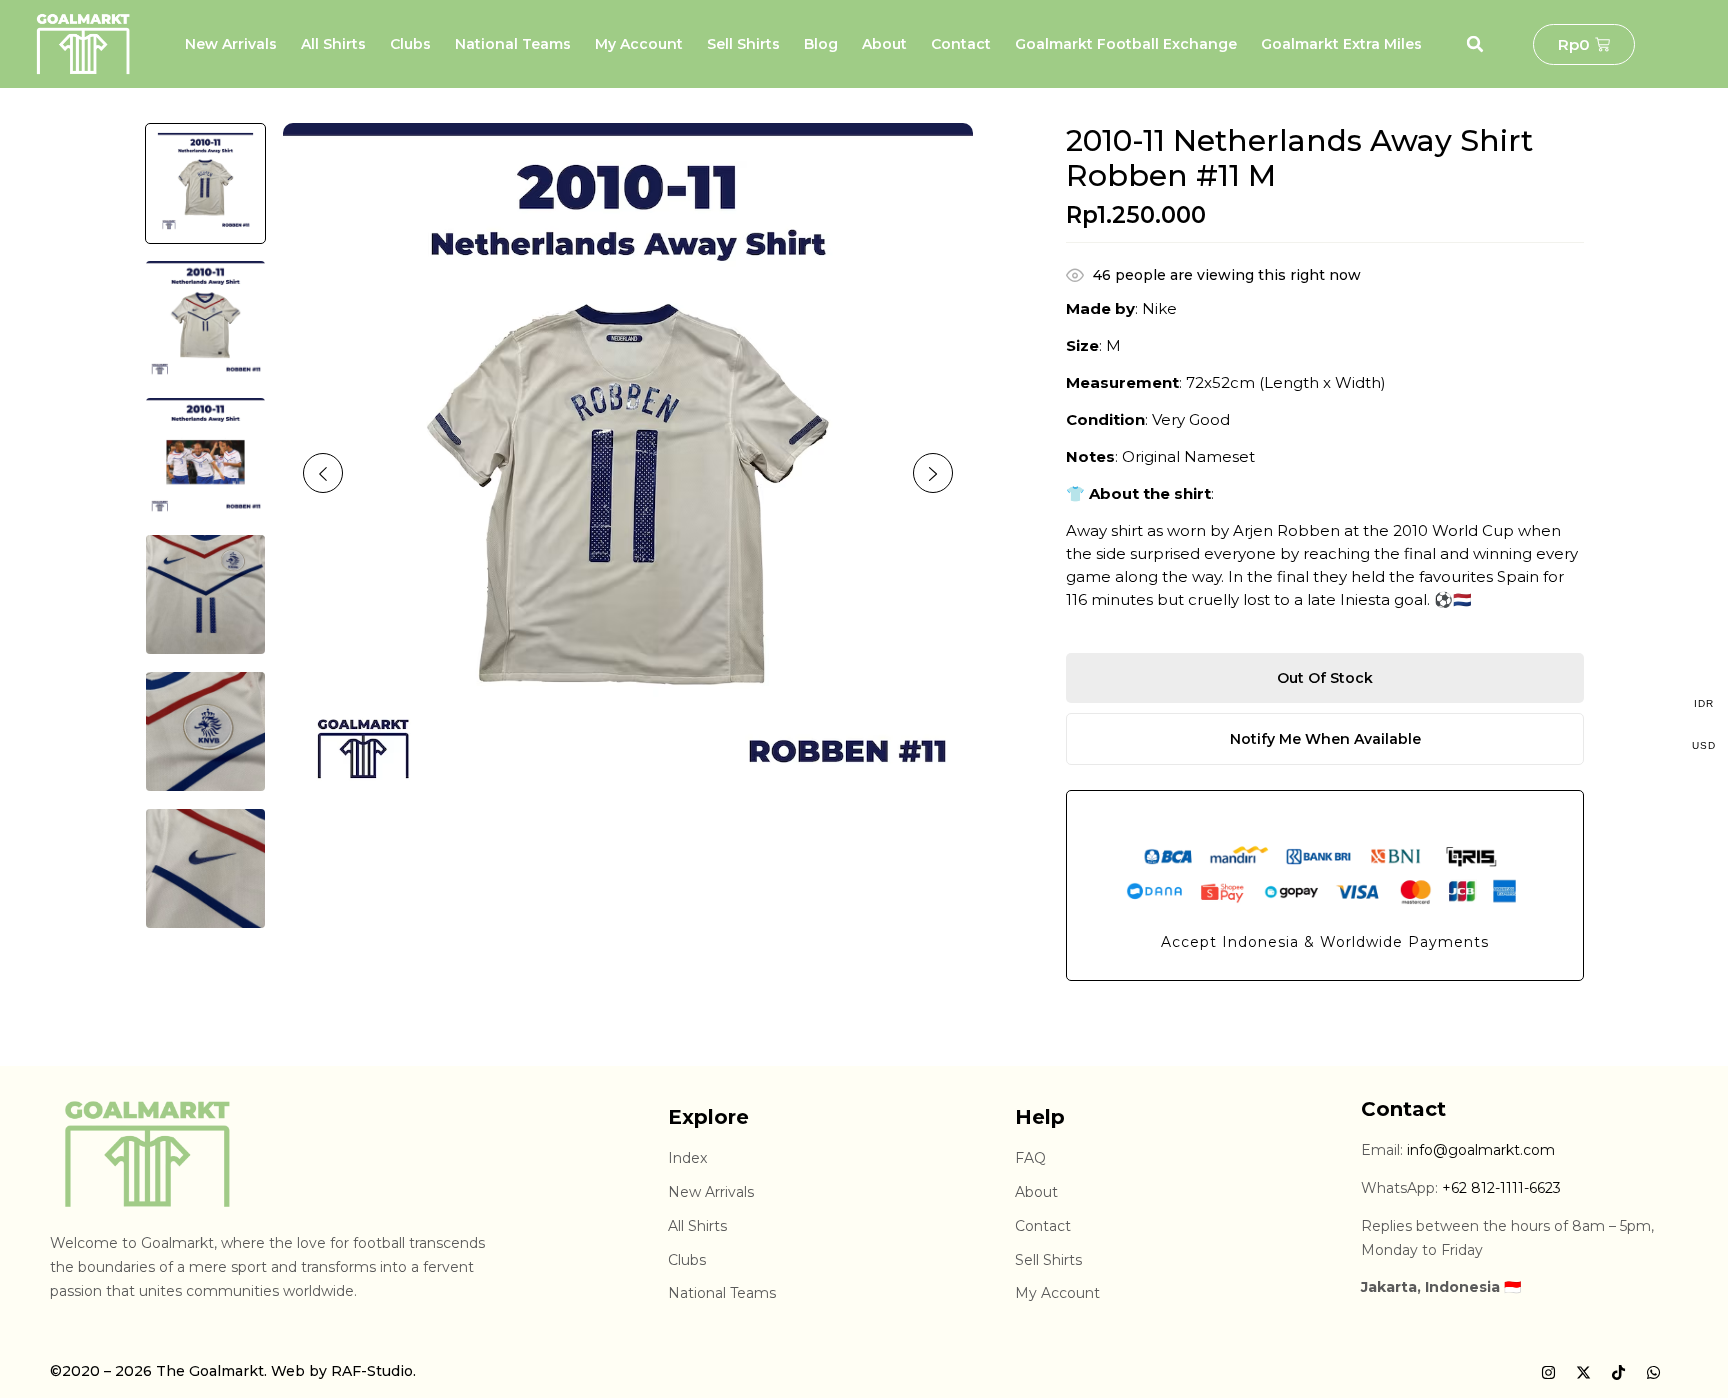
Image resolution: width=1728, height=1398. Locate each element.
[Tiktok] (1618, 1373)
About (884, 44)
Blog (821, 44)
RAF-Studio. (373, 1371)
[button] (1475, 44)
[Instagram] (1548, 1373)
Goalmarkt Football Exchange (1126, 44)
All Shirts (333, 44)
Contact (961, 44)
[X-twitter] (1583, 1373)
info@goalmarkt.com (1481, 1150)
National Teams (513, 44)
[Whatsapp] (1653, 1373)
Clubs (410, 44)
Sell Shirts (743, 44)
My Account (639, 44)
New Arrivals (231, 44)
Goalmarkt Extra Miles (1341, 44)
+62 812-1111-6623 (1501, 1188)
